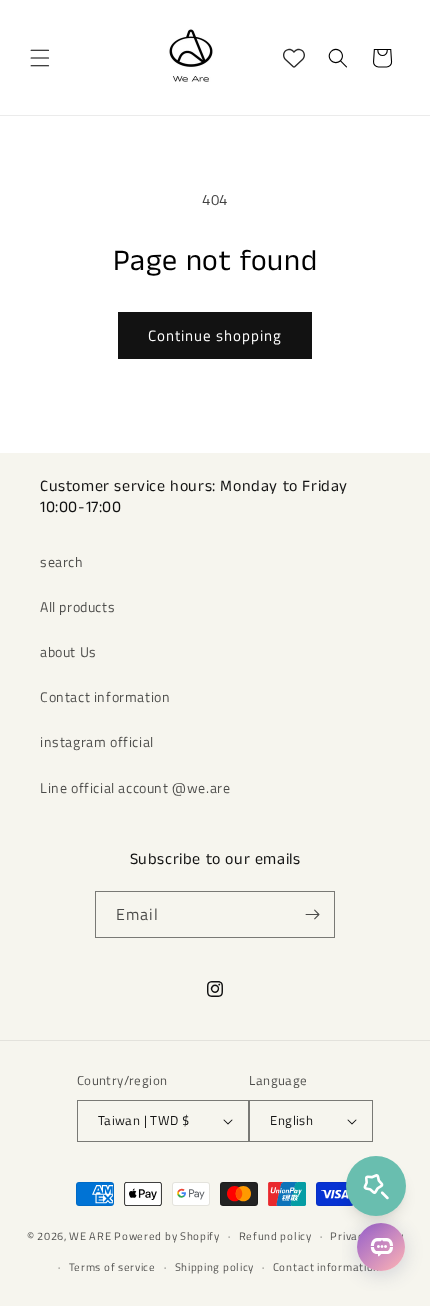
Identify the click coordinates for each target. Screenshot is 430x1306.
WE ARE (90, 1236)
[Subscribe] (312, 914)
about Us (68, 651)
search (62, 561)
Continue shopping (215, 335)
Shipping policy (215, 1267)
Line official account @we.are (135, 787)
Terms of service (112, 1267)
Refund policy (275, 1236)
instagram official (97, 741)
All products (77, 606)
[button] (40, 58)
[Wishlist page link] (294, 58)
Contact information (105, 696)
